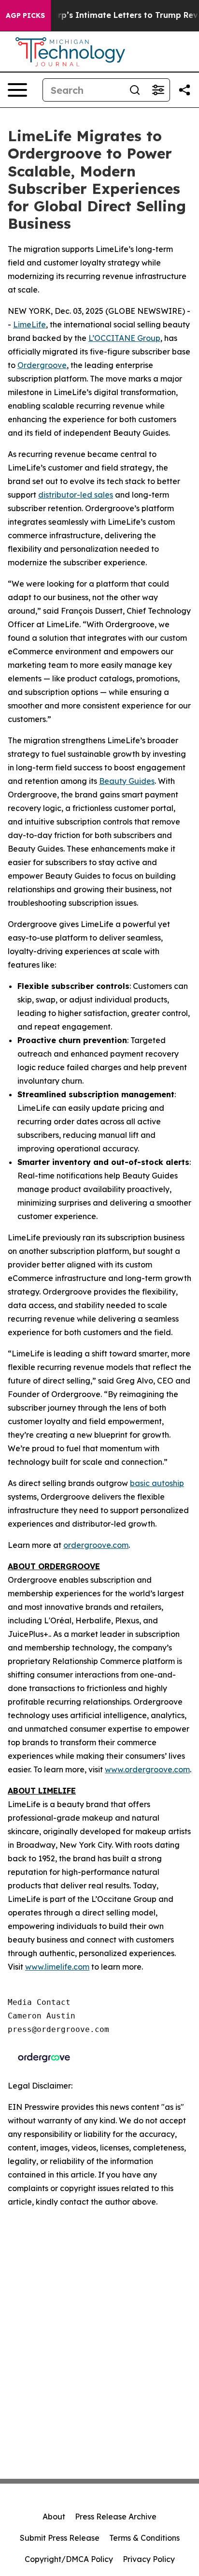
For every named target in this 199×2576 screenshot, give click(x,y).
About (54, 2517)
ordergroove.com (96, 1545)
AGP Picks (25, 15)
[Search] (135, 90)
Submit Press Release (60, 2538)
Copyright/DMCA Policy (69, 2559)
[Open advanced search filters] (158, 90)
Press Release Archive (116, 2517)
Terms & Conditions (144, 2538)
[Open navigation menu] (17, 90)
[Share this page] (185, 90)
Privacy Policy (149, 2559)
